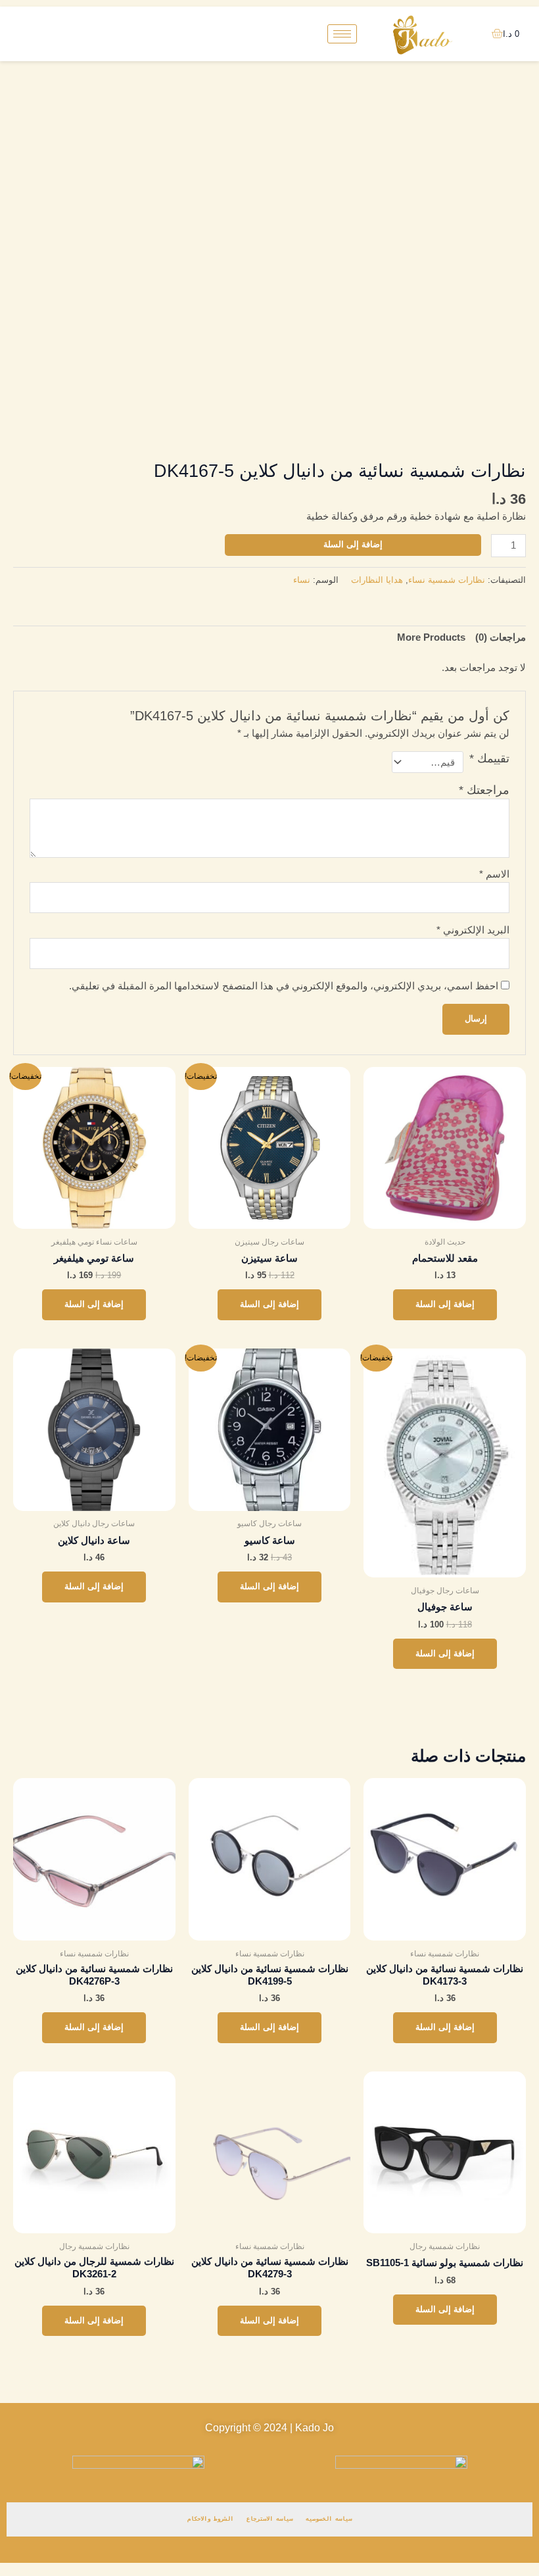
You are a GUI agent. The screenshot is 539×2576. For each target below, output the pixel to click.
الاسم (494, 874)
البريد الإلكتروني (473, 930)
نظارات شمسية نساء (447, 580)
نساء (302, 580)
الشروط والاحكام (210, 2519)
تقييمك (489, 758)
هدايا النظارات (377, 580)
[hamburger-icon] (342, 34)
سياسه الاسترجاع (269, 2519)
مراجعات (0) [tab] (501, 637)
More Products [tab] (431, 637)
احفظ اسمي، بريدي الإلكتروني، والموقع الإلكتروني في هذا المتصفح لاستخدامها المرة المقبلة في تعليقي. (284, 986)
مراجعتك (484, 790)
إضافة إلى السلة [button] (445, 1304)
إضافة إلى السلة (353, 544)
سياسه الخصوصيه (329, 2519)
